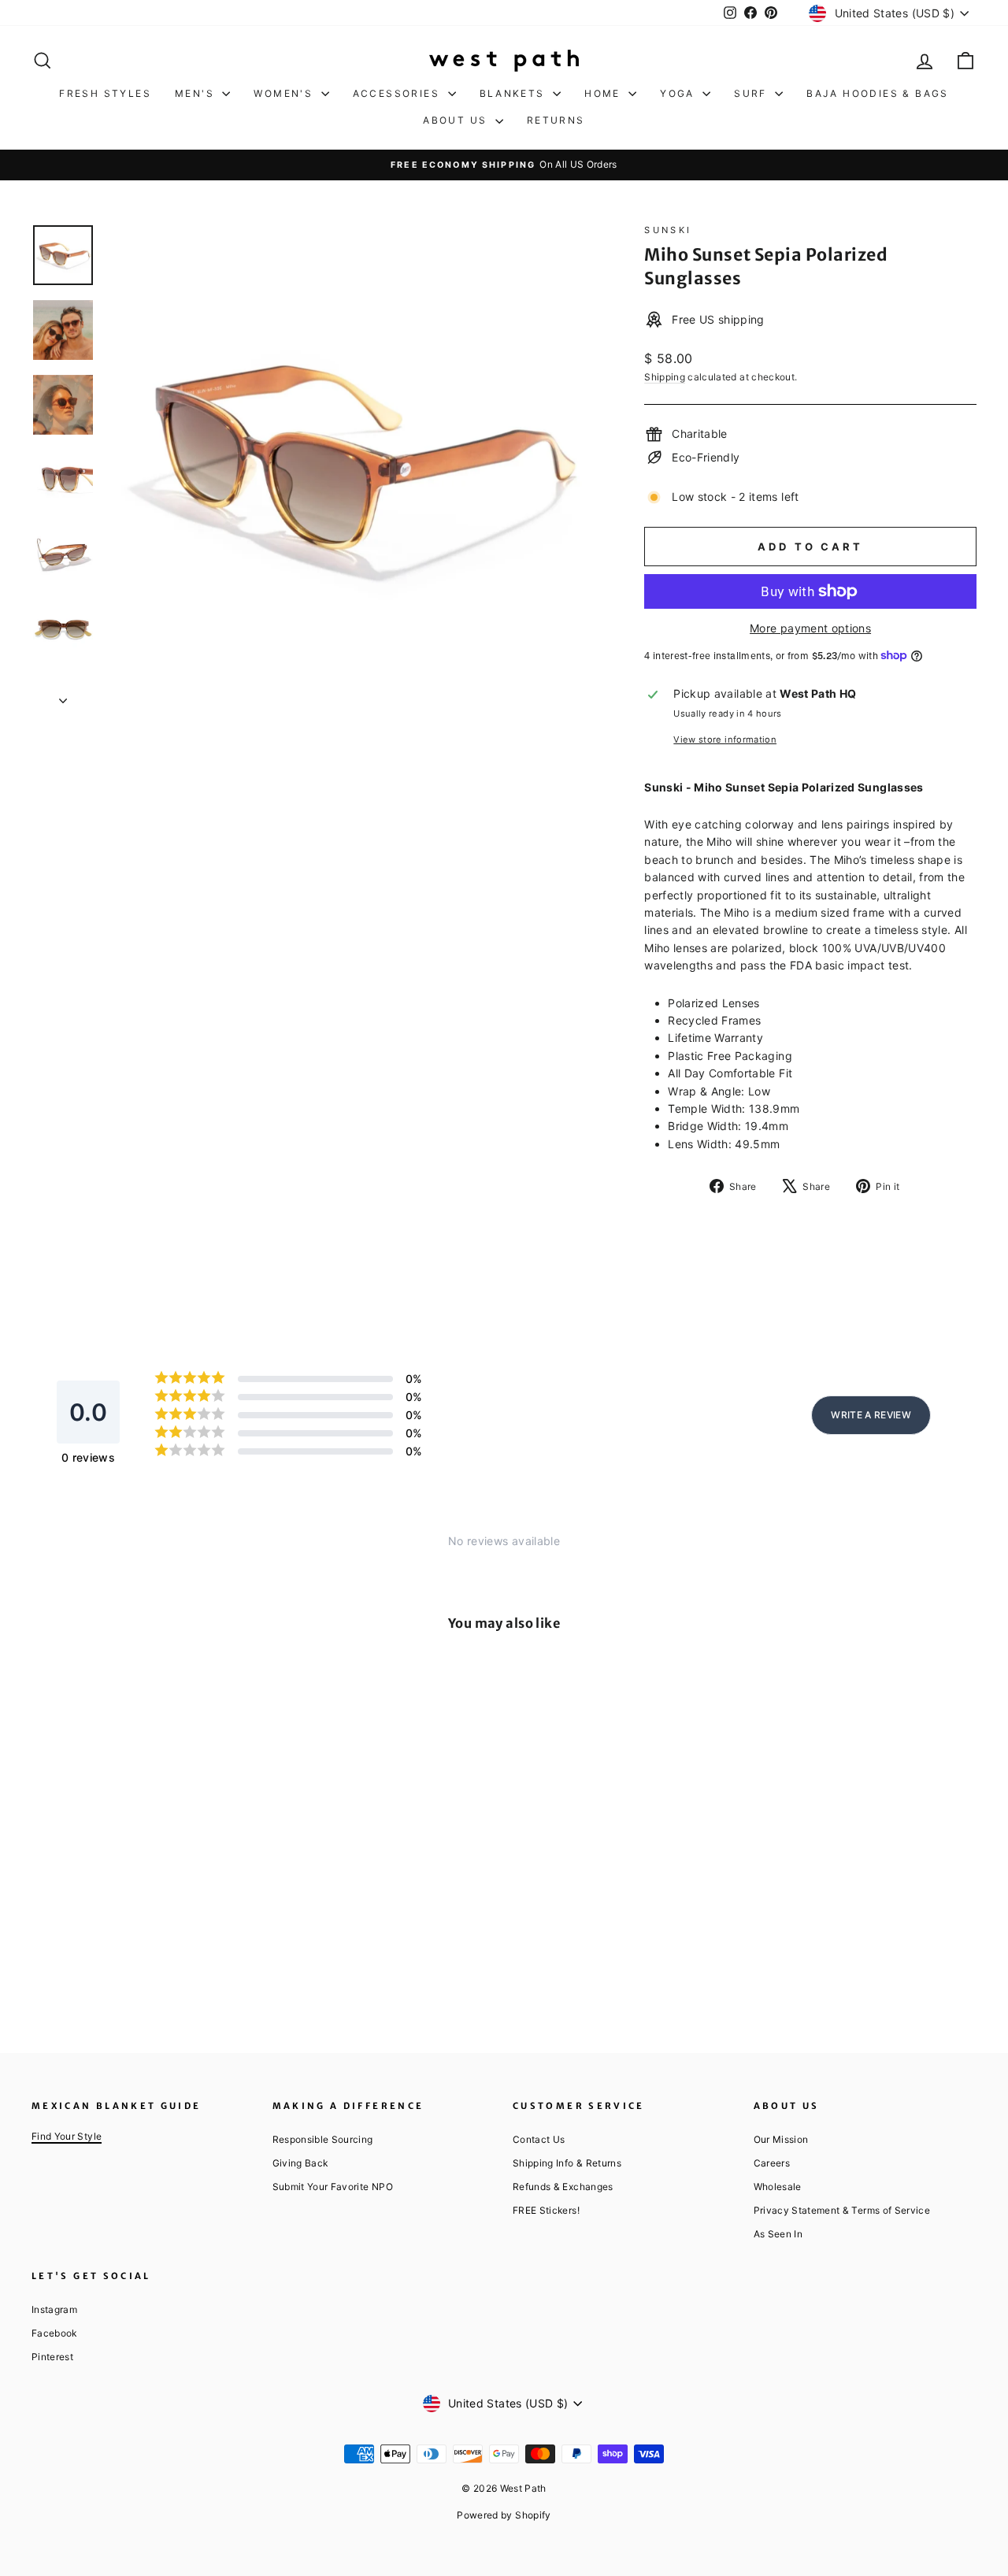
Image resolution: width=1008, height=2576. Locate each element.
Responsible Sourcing (323, 2139)
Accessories (398, 93)
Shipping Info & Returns (567, 2163)
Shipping (665, 377)
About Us (457, 120)
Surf (752, 93)
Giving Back (300, 2163)
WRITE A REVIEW (871, 1415)
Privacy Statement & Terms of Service (842, 2210)
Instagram (54, 2309)
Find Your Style (67, 2136)
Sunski (668, 230)
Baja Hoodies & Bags (878, 93)
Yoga (679, 93)
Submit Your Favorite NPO (333, 2187)
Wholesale (778, 2187)
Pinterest (52, 2357)
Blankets (515, 93)
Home (604, 93)
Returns (556, 120)
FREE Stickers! (546, 2210)
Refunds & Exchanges (563, 2187)
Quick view (143, 1877)
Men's (196, 93)
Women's (285, 93)
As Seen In (778, 2234)
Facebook (54, 2333)
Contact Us (539, 2139)
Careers (772, 2163)
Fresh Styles (105, 93)
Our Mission (781, 2139)
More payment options (810, 628)
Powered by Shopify (504, 2515)
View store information (725, 739)
